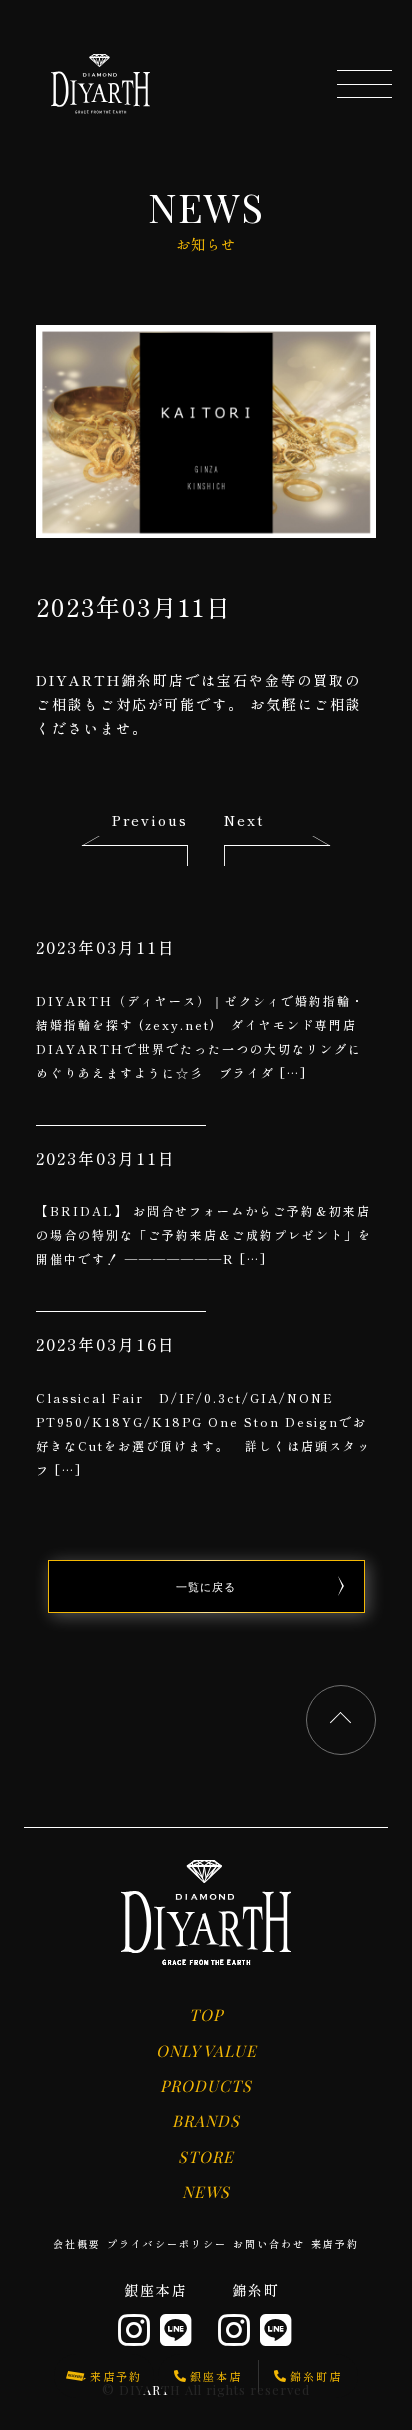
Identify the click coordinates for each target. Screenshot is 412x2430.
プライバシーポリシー (167, 2243)
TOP (206, 2014)
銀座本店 (156, 2290)
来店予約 (335, 2243)
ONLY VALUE (206, 2050)
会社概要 (77, 2243)
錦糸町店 (316, 2376)
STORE (206, 2156)
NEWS (206, 2191)
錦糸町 (256, 2290)
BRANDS (206, 2120)
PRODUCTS (206, 2085)
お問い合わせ (269, 2243)
